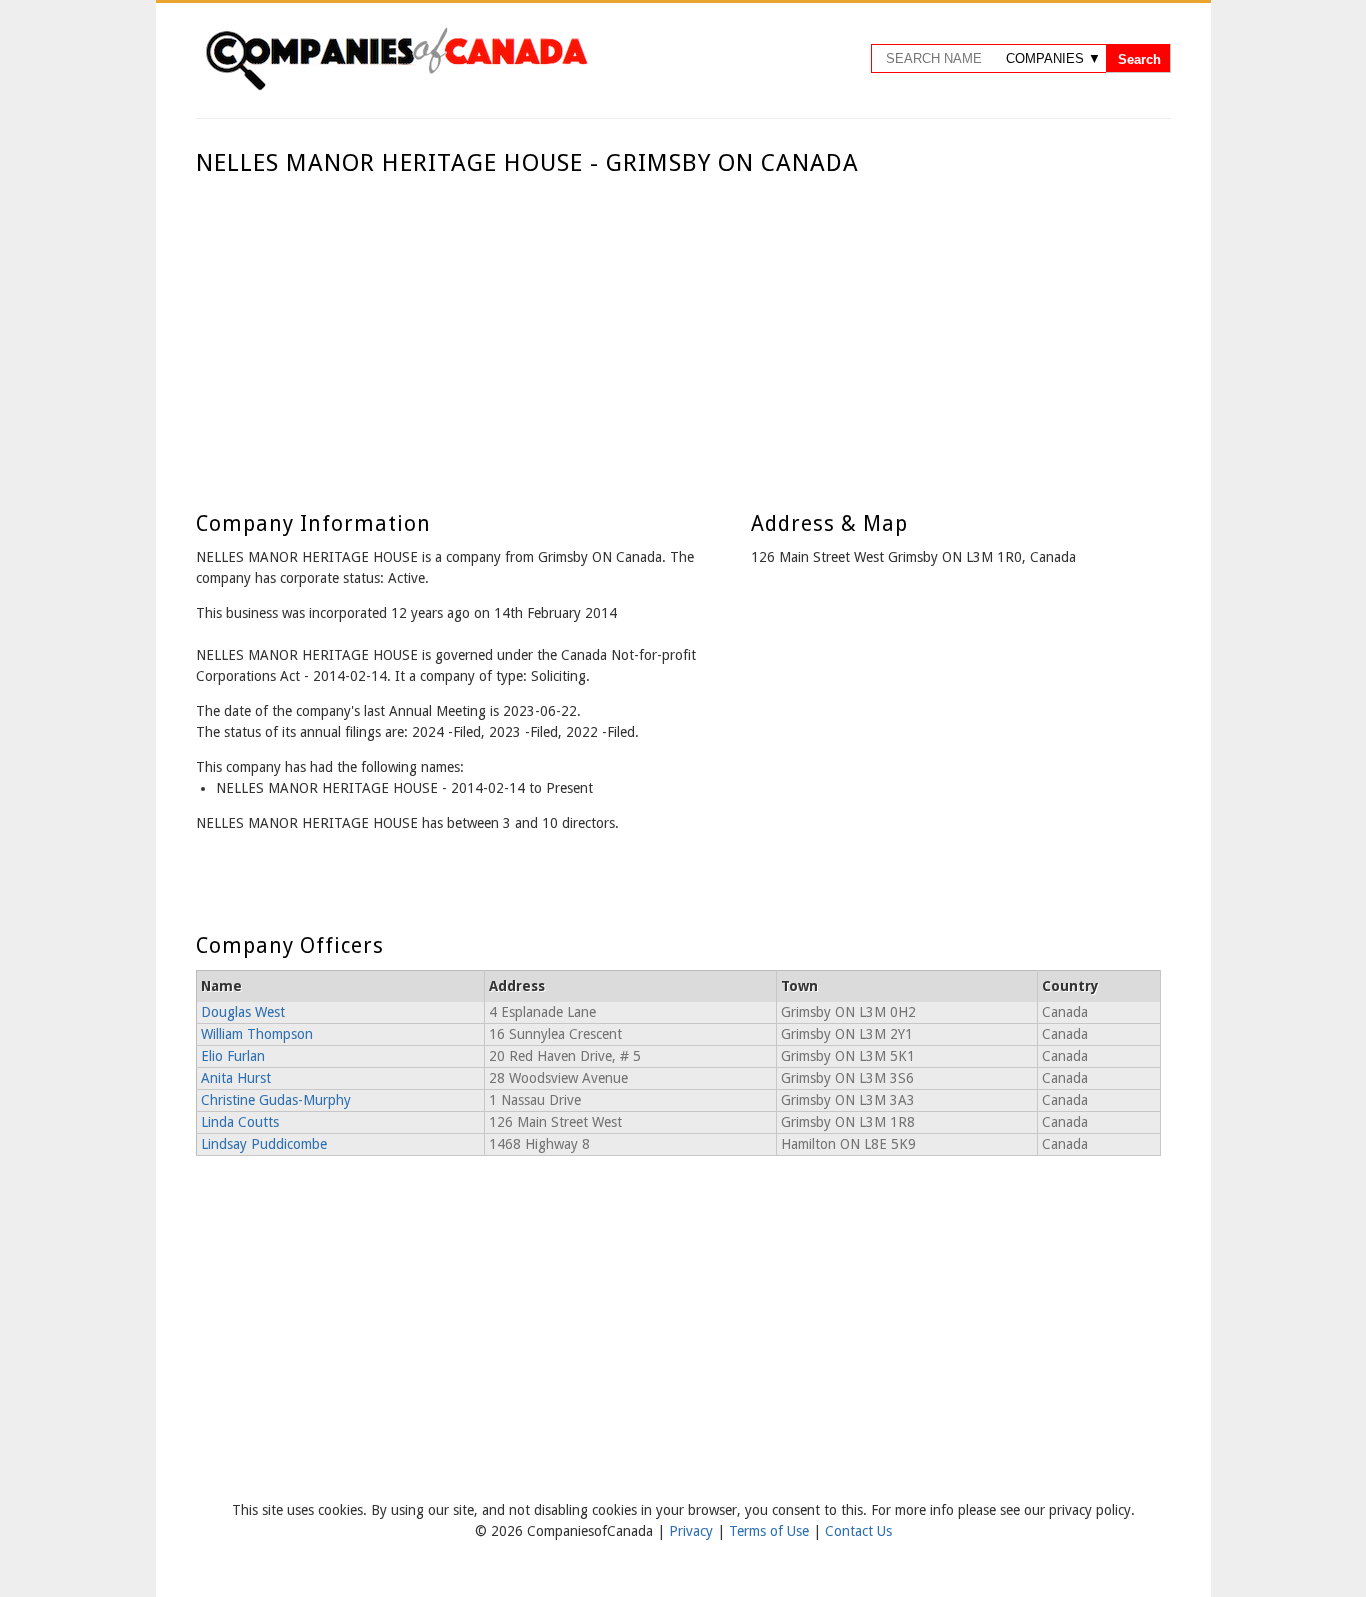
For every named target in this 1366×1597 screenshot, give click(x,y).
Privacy (693, 1531)
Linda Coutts (240, 1122)
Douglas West (243, 1012)
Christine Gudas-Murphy (276, 1100)
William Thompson (257, 1034)
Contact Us (858, 1531)
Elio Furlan (233, 1056)
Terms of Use (771, 1531)
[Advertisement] (678, 328)
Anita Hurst (236, 1078)
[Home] (396, 87)
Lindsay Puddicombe (264, 1144)
